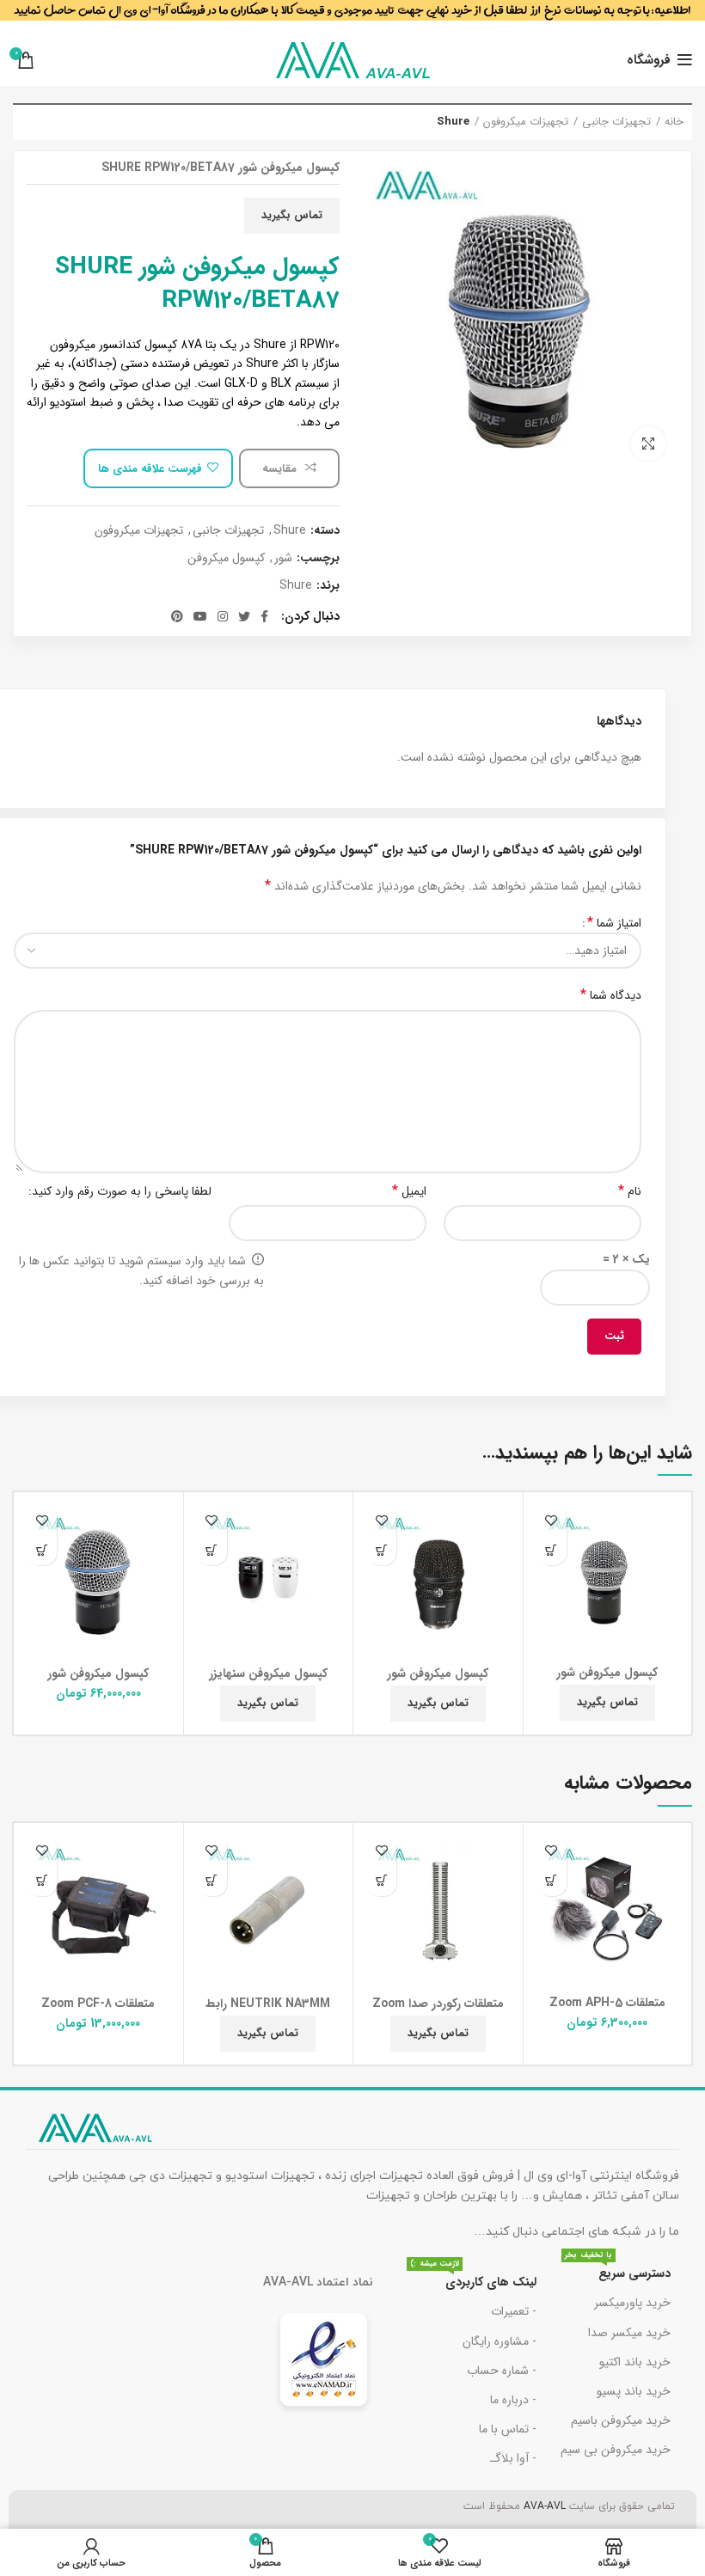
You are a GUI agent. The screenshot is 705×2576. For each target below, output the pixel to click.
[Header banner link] (352, 17)
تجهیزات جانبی (616, 122)
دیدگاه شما (611, 995)
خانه (674, 122)
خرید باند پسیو (634, 2391)
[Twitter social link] (244, 616)
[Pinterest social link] (177, 616)
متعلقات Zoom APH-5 (607, 2003)
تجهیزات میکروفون (526, 122)
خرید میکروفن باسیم (621, 2420)
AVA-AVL (545, 2506)
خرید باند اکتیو (635, 2362)
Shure (453, 122)
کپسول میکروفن (226, 558)
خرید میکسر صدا (629, 2333)
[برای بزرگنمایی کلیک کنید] (648, 444)
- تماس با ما (508, 2429)
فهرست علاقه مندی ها (150, 469)
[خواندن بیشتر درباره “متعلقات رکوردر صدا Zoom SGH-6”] (381, 1881)
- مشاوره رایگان (500, 2341)
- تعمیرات (514, 2311)
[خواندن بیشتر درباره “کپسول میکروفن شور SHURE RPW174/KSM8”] (381, 1550)
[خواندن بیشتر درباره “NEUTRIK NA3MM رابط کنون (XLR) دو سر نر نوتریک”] (212, 1881)
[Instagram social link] (223, 616)
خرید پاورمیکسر (632, 2303)
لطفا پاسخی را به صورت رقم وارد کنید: (120, 1191)
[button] (42, 1550)
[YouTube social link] (200, 616)
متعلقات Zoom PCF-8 (98, 2004)
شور (283, 558)
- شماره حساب (502, 2371)
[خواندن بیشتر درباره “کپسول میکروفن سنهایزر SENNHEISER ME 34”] (212, 1550)
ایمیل (409, 1191)
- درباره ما (513, 2400)
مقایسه (281, 469)
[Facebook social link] (264, 616)
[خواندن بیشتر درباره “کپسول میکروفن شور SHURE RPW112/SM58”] (552, 1550)
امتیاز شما (614, 923)
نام (630, 1191)
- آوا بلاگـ (513, 2458)
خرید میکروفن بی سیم (616, 2450)
